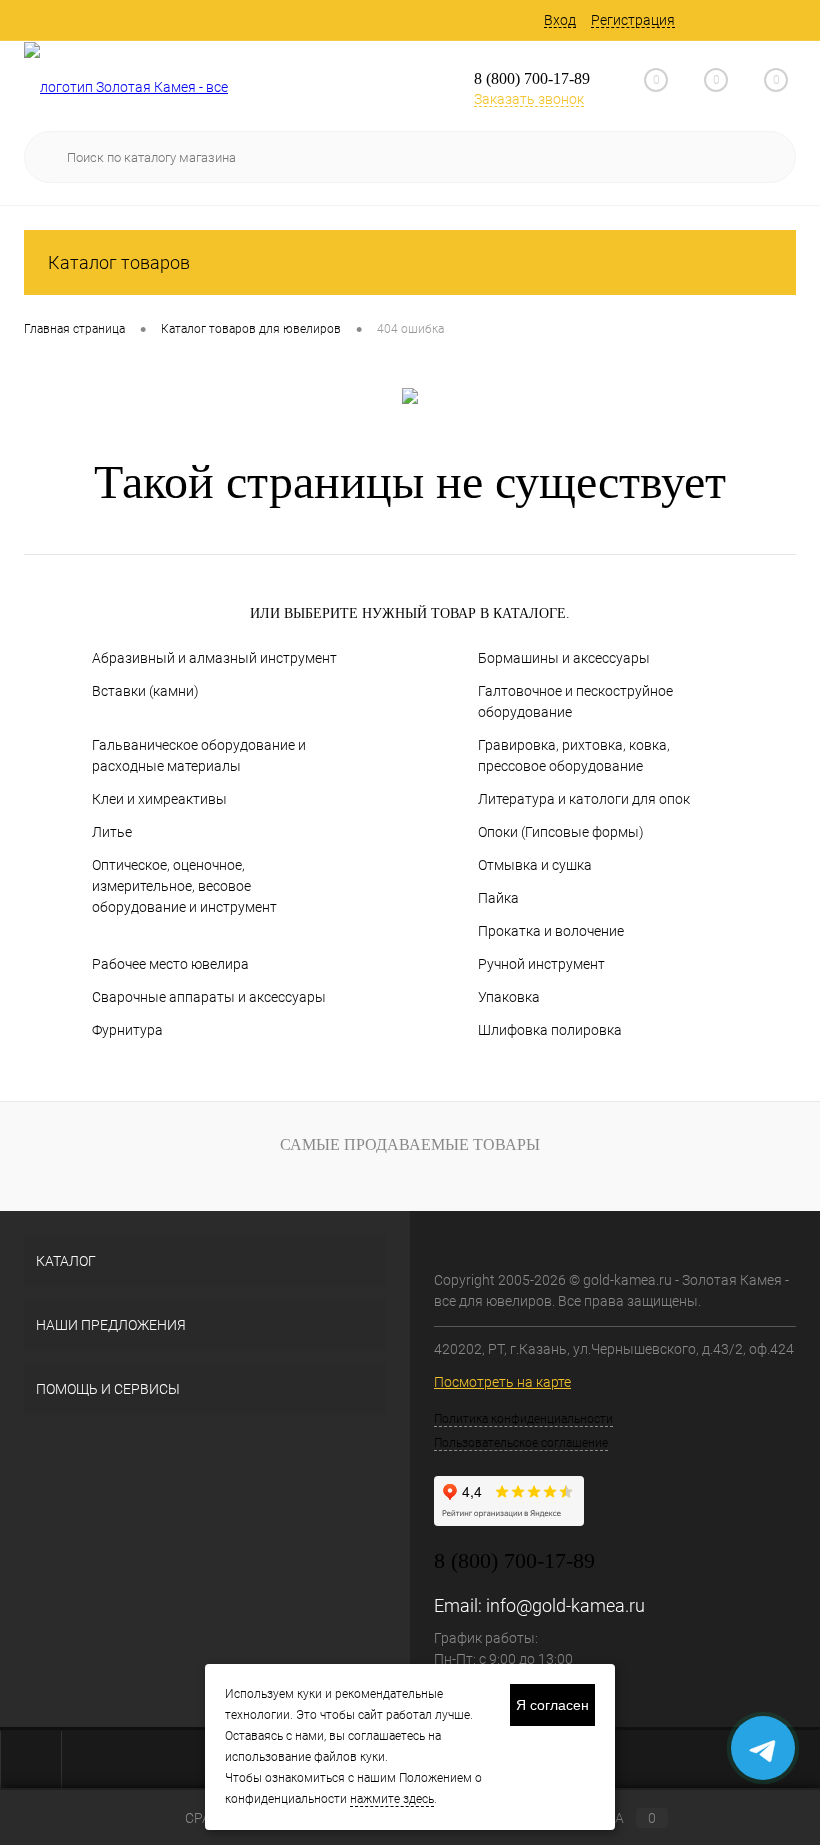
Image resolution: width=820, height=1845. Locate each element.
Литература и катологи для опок (584, 799)
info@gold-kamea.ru (565, 1605)
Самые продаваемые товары (410, 1144)
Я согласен (552, 1705)
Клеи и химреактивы (159, 799)
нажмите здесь (392, 1799)
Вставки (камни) (145, 691)
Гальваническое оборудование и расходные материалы (199, 755)
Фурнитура (127, 1030)
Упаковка (509, 997)
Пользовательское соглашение (521, 1443)
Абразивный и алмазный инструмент (214, 658)
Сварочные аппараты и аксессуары (209, 997)
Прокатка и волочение (551, 931)
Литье (112, 832)
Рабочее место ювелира (170, 964)
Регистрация (633, 20)
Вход (560, 20)
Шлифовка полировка (550, 1030)
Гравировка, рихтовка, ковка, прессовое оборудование (574, 755)
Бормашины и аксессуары (564, 658)
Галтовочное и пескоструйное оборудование (575, 701)
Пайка (498, 898)
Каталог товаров (119, 262)
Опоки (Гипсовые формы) (561, 832)
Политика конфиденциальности (523, 1419)
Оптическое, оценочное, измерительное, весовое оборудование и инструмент (184, 886)
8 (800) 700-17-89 (532, 78)
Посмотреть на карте (502, 1382)
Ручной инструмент (541, 964)
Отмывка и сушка (535, 865)
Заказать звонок (529, 99)
